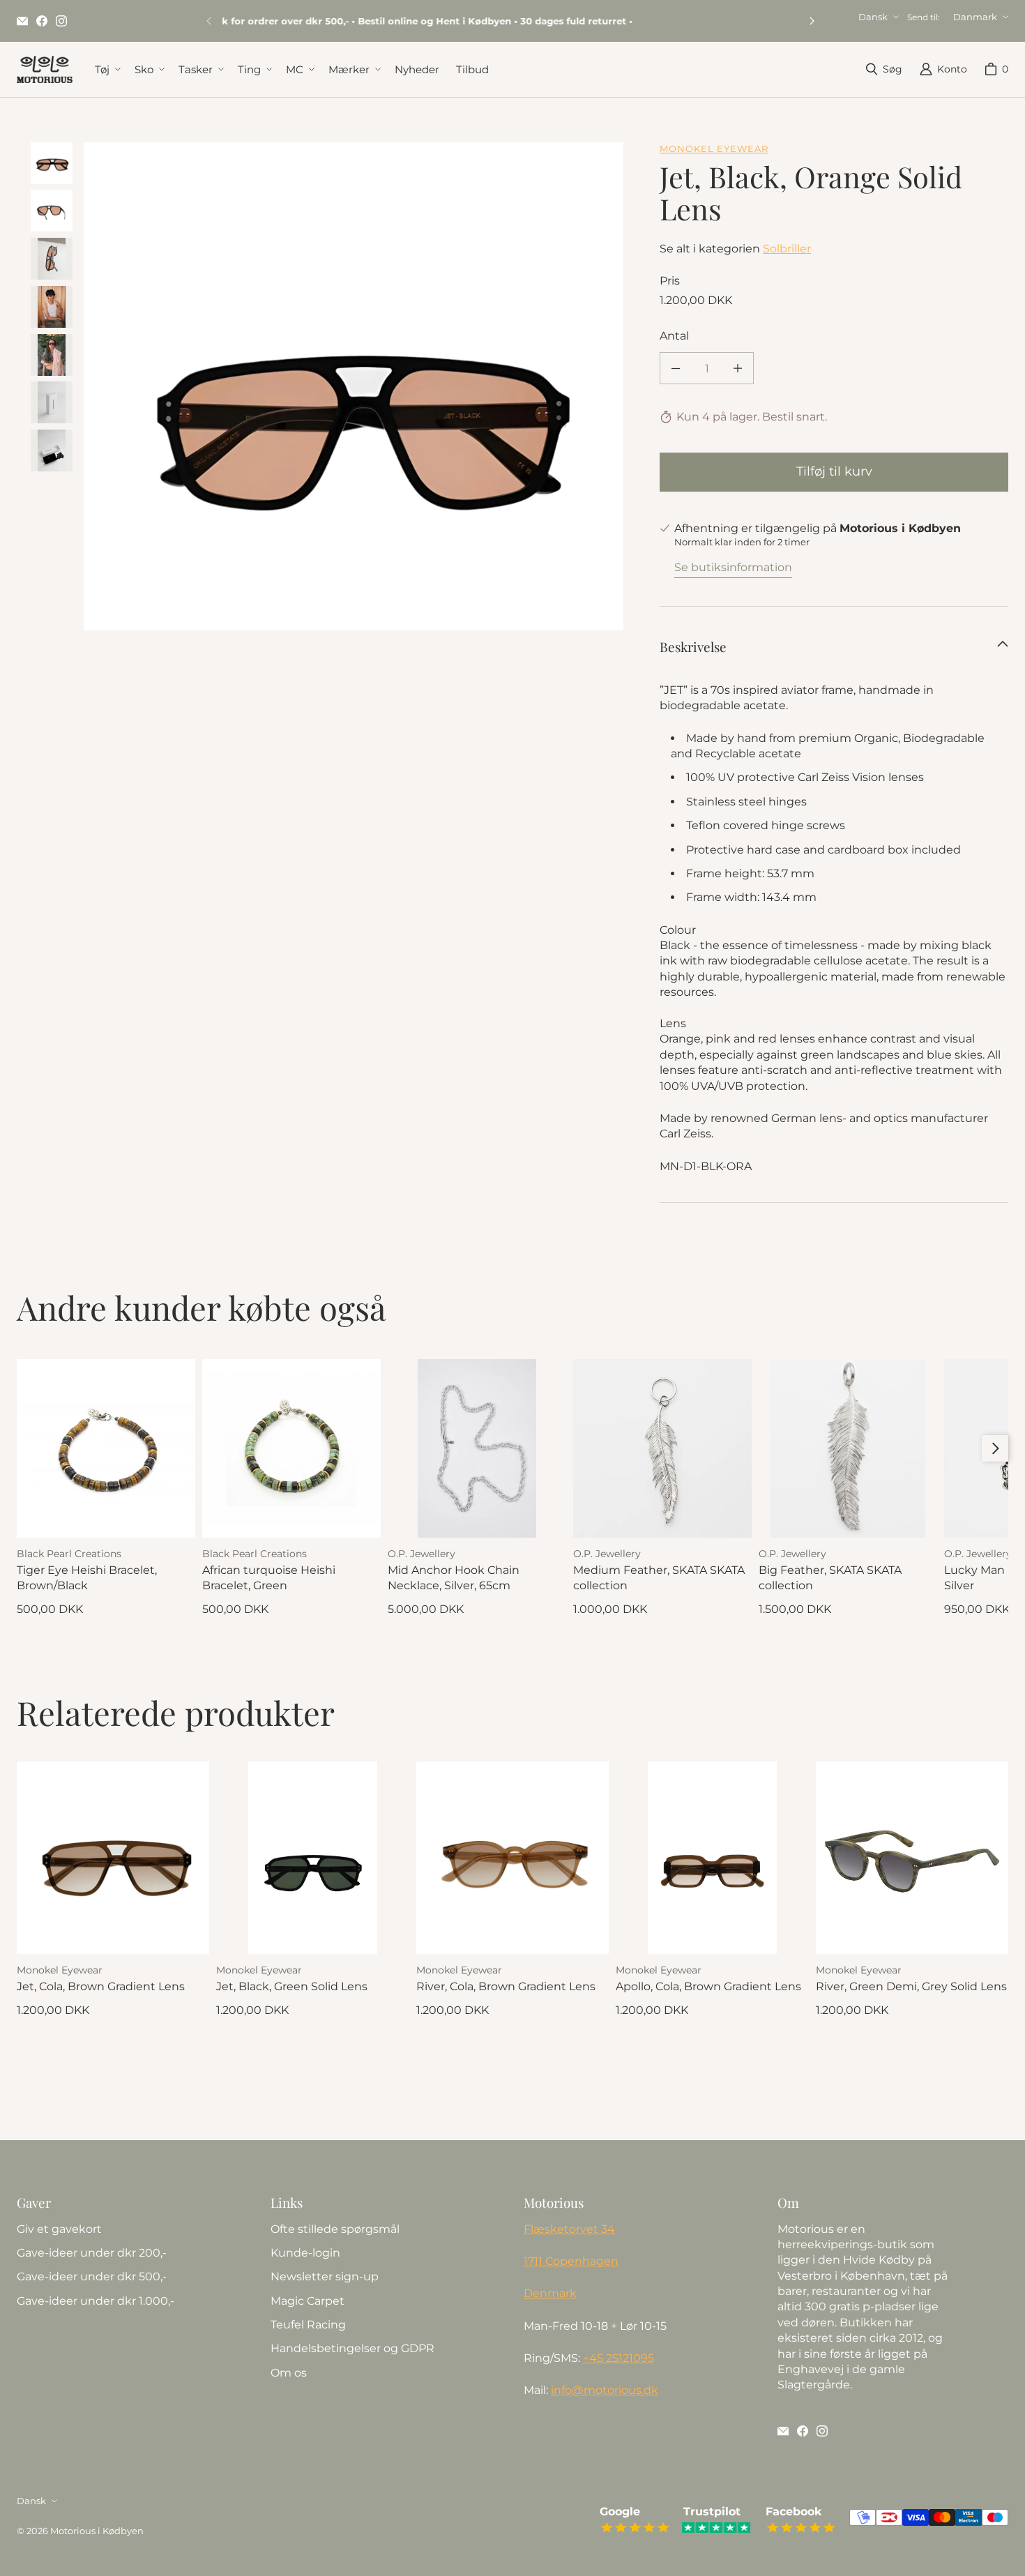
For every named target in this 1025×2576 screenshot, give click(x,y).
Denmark (550, 2293)
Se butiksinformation (733, 567)
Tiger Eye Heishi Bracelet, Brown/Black (87, 1578)
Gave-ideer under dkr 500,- (92, 2276)
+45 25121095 (618, 2358)
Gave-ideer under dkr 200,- (92, 2253)
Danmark (975, 17)
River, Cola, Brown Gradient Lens (506, 1986)
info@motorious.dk (605, 2390)
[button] (106, 69)
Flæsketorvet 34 (569, 2229)
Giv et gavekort (59, 2229)
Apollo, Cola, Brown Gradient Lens (708, 1986)
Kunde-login (305, 2253)
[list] (354, 386)
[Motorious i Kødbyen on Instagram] (61, 21)
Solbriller (787, 249)
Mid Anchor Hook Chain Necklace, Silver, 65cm (454, 1578)
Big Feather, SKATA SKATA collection (830, 1578)
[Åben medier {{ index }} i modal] (354, 412)
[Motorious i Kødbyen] (45, 69)
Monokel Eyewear (714, 149)
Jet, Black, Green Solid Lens (292, 1986)
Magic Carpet (307, 2301)
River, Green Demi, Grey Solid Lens (911, 1986)
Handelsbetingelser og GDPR (352, 2348)
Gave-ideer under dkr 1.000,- (96, 2301)
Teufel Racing (308, 2325)
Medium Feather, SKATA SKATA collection (659, 1578)
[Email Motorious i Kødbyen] (22, 21)
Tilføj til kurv (834, 471)
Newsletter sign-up (325, 2276)
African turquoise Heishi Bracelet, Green (269, 1578)
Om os (289, 2373)
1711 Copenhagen (571, 2261)
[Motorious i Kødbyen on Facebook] (42, 21)
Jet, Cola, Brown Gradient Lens (101, 1986)
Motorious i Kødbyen (97, 2531)
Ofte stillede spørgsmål (335, 2229)
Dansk (873, 17)
